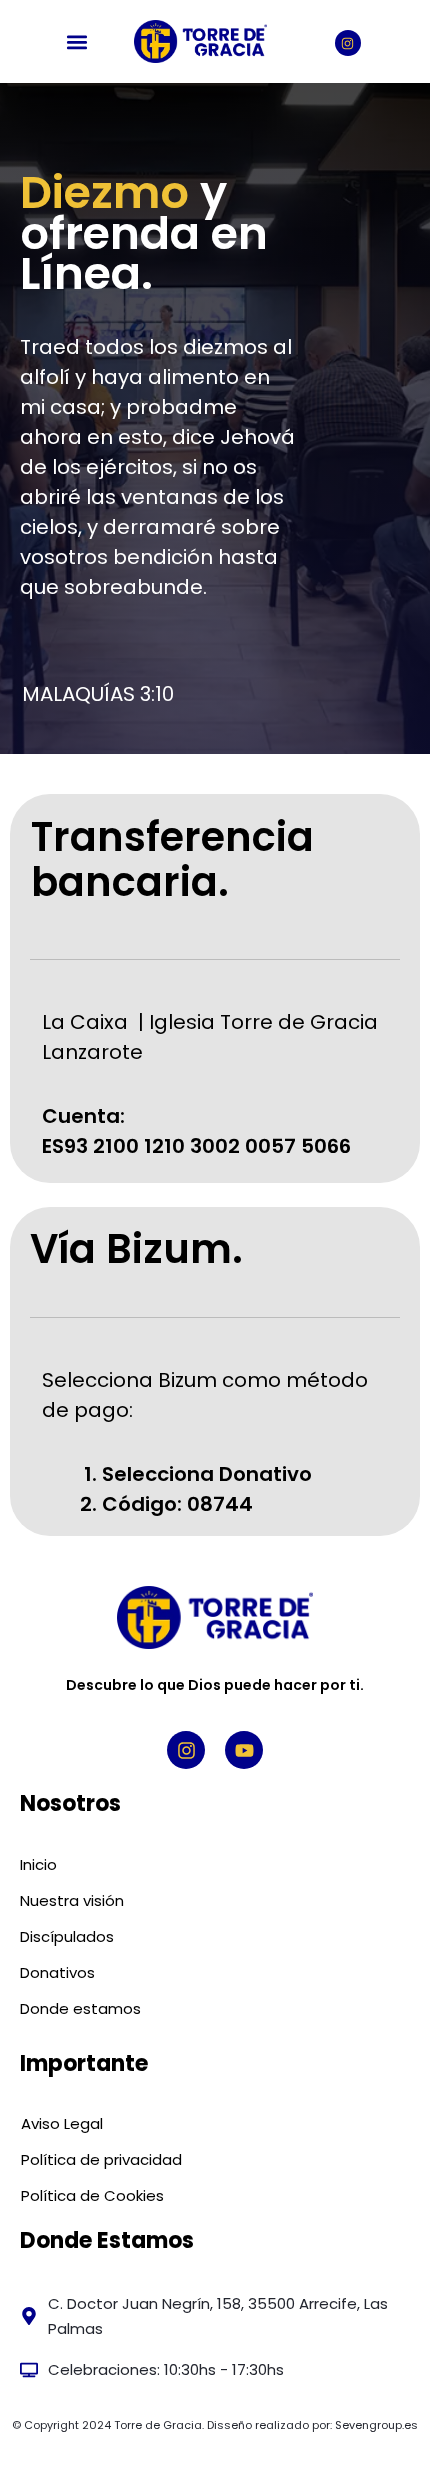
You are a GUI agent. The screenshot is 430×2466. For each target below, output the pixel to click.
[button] (77, 41)
